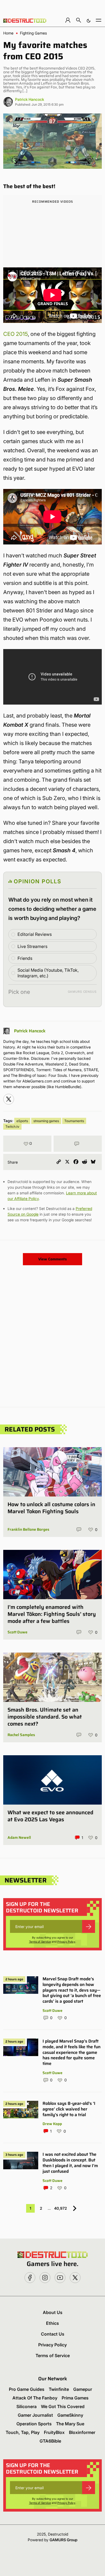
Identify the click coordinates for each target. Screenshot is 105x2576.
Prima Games (75, 2398)
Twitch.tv (12, 1127)
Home (8, 33)
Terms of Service (40, 1942)
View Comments (52, 1259)
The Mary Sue (70, 2424)
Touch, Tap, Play (23, 2432)
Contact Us (53, 2334)
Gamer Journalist (35, 2415)
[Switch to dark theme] (89, 20)
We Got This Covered (63, 2406)
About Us (53, 2312)
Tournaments (74, 1121)
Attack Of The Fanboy (35, 2398)
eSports (22, 1121)
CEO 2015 (15, 334)
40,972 (61, 2208)
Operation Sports (34, 2424)
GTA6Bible (50, 2441)
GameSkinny (70, 2415)
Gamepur (83, 2389)
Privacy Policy (66, 1942)
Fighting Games (33, 33)
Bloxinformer (82, 2432)
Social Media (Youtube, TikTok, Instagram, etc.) (48, 973)
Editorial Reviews (35, 934)
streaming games (46, 1121)
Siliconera (27, 2406)
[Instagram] (9, 1099)
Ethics (52, 2323)
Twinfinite (59, 2389)
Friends (25, 958)
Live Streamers (32, 946)
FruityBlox (54, 2432)
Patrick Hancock (30, 99)
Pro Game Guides (27, 2389)
